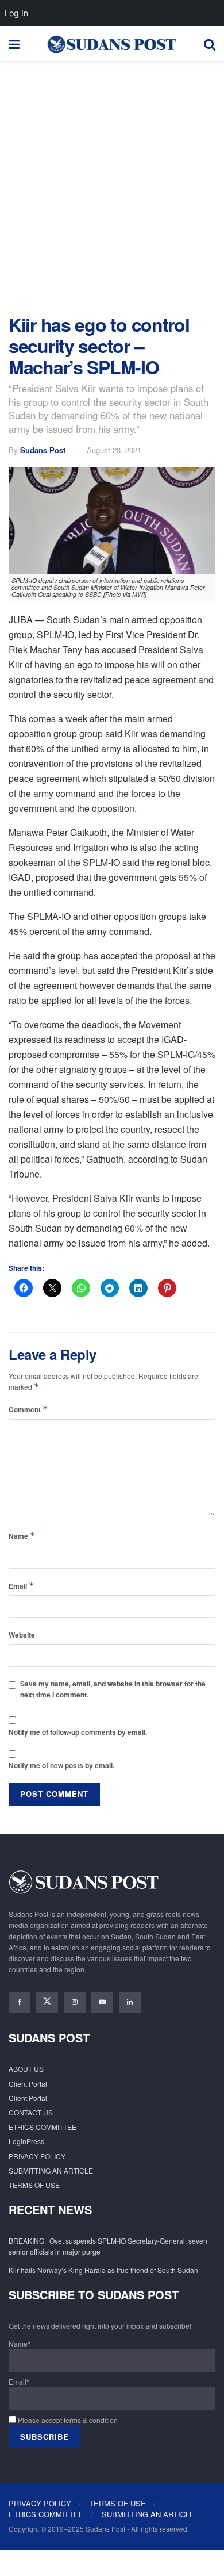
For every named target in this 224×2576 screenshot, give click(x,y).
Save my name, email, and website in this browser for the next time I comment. (113, 1689)
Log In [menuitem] (16, 13)
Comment (28, 1409)
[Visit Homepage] (111, 44)
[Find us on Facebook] (20, 2002)
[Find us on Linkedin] (130, 2002)
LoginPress (26, 2141)
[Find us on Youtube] (102, 2002)
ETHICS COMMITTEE (43, 2127)
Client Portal (28, 2084)
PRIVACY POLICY (37, 2156)
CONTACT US (31, 2112)
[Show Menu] (14, 44)
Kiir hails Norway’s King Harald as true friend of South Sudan (103, 2270)
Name (22, 1536)
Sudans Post (43, 450)
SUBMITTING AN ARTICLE (51, 2170)
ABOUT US (26, 2069)
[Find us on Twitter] (47, 2002)
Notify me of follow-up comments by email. (78, 1732)
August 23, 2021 (114, 450)
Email (22, 1586)
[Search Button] (210, 44)
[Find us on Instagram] (75, 2002)
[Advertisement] (112, 185)
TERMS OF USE (34, 2185)
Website (22, 1635)
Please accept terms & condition (67, 2420)
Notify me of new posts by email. (61, 1765)
